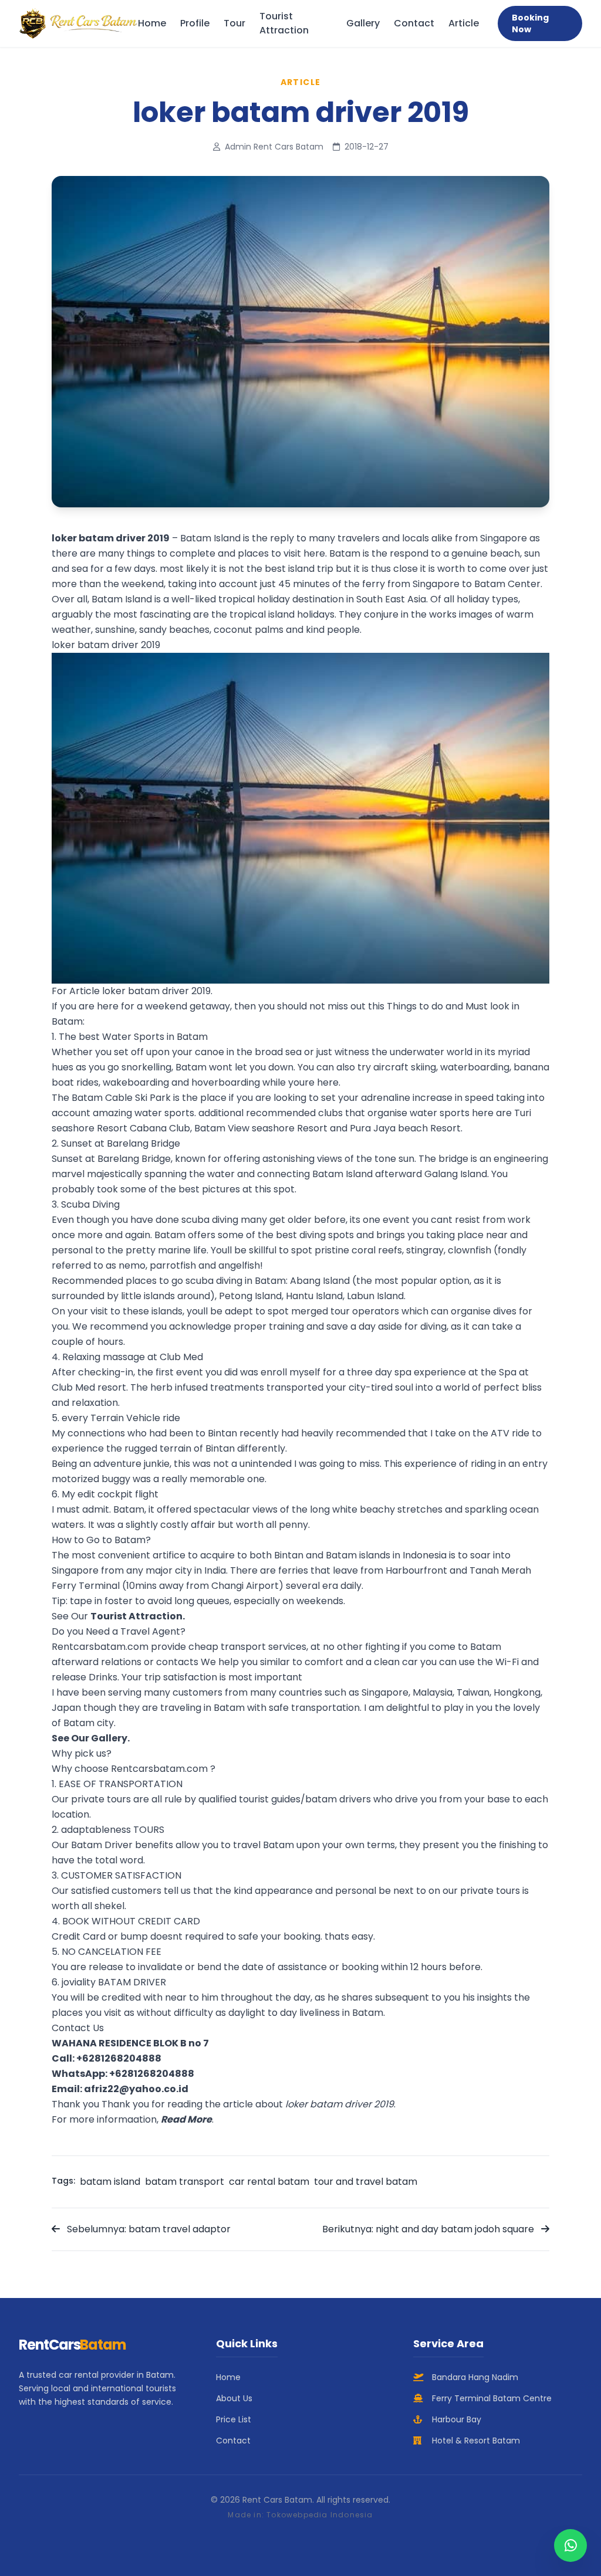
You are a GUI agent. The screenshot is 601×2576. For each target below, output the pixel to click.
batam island (110, 2182)
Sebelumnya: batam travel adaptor (148, 2229)
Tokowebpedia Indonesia (320, 2515)
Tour (234, 23)
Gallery (363, 23)
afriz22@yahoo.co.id (136, 2089)
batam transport (185, 2182)
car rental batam (269, 2182)
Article (464, 23)
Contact (414, 23)
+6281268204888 (119, 2058)
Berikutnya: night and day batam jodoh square (429, 2229)
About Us (234, 2398)
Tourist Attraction (284, 23)
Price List (234, 2419)
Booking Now (530, 23)
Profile (195, 23)
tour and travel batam (366, 2182)
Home (152, 23)
